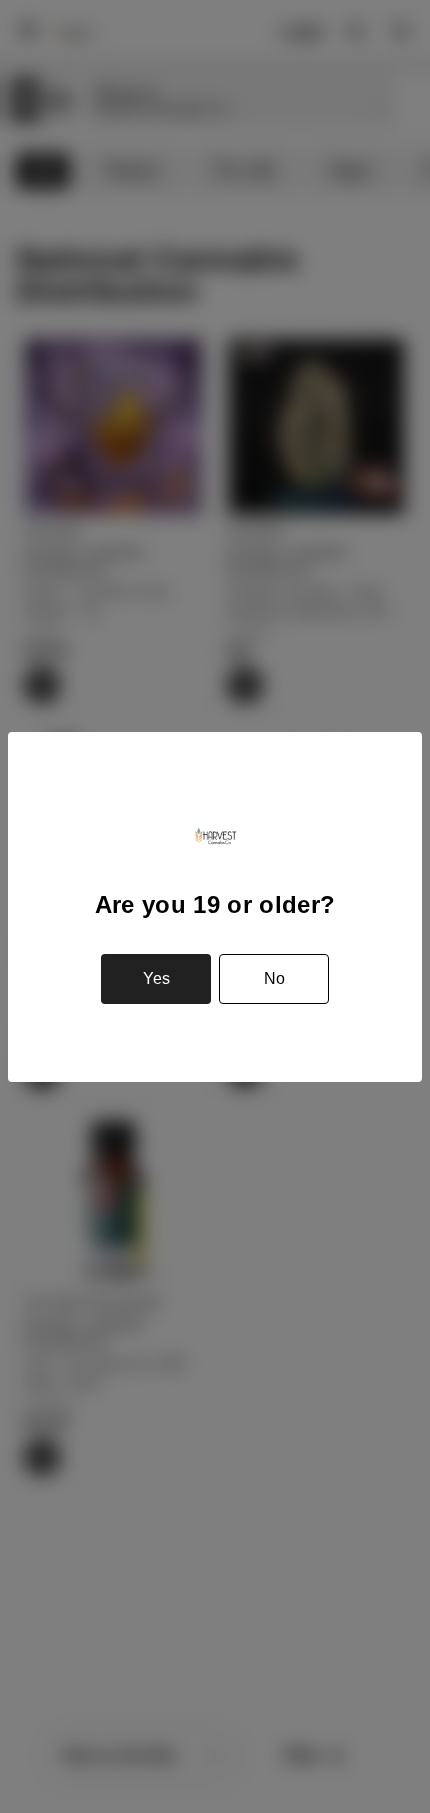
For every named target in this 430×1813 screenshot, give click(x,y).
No (274, 978)
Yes (156, 978)
